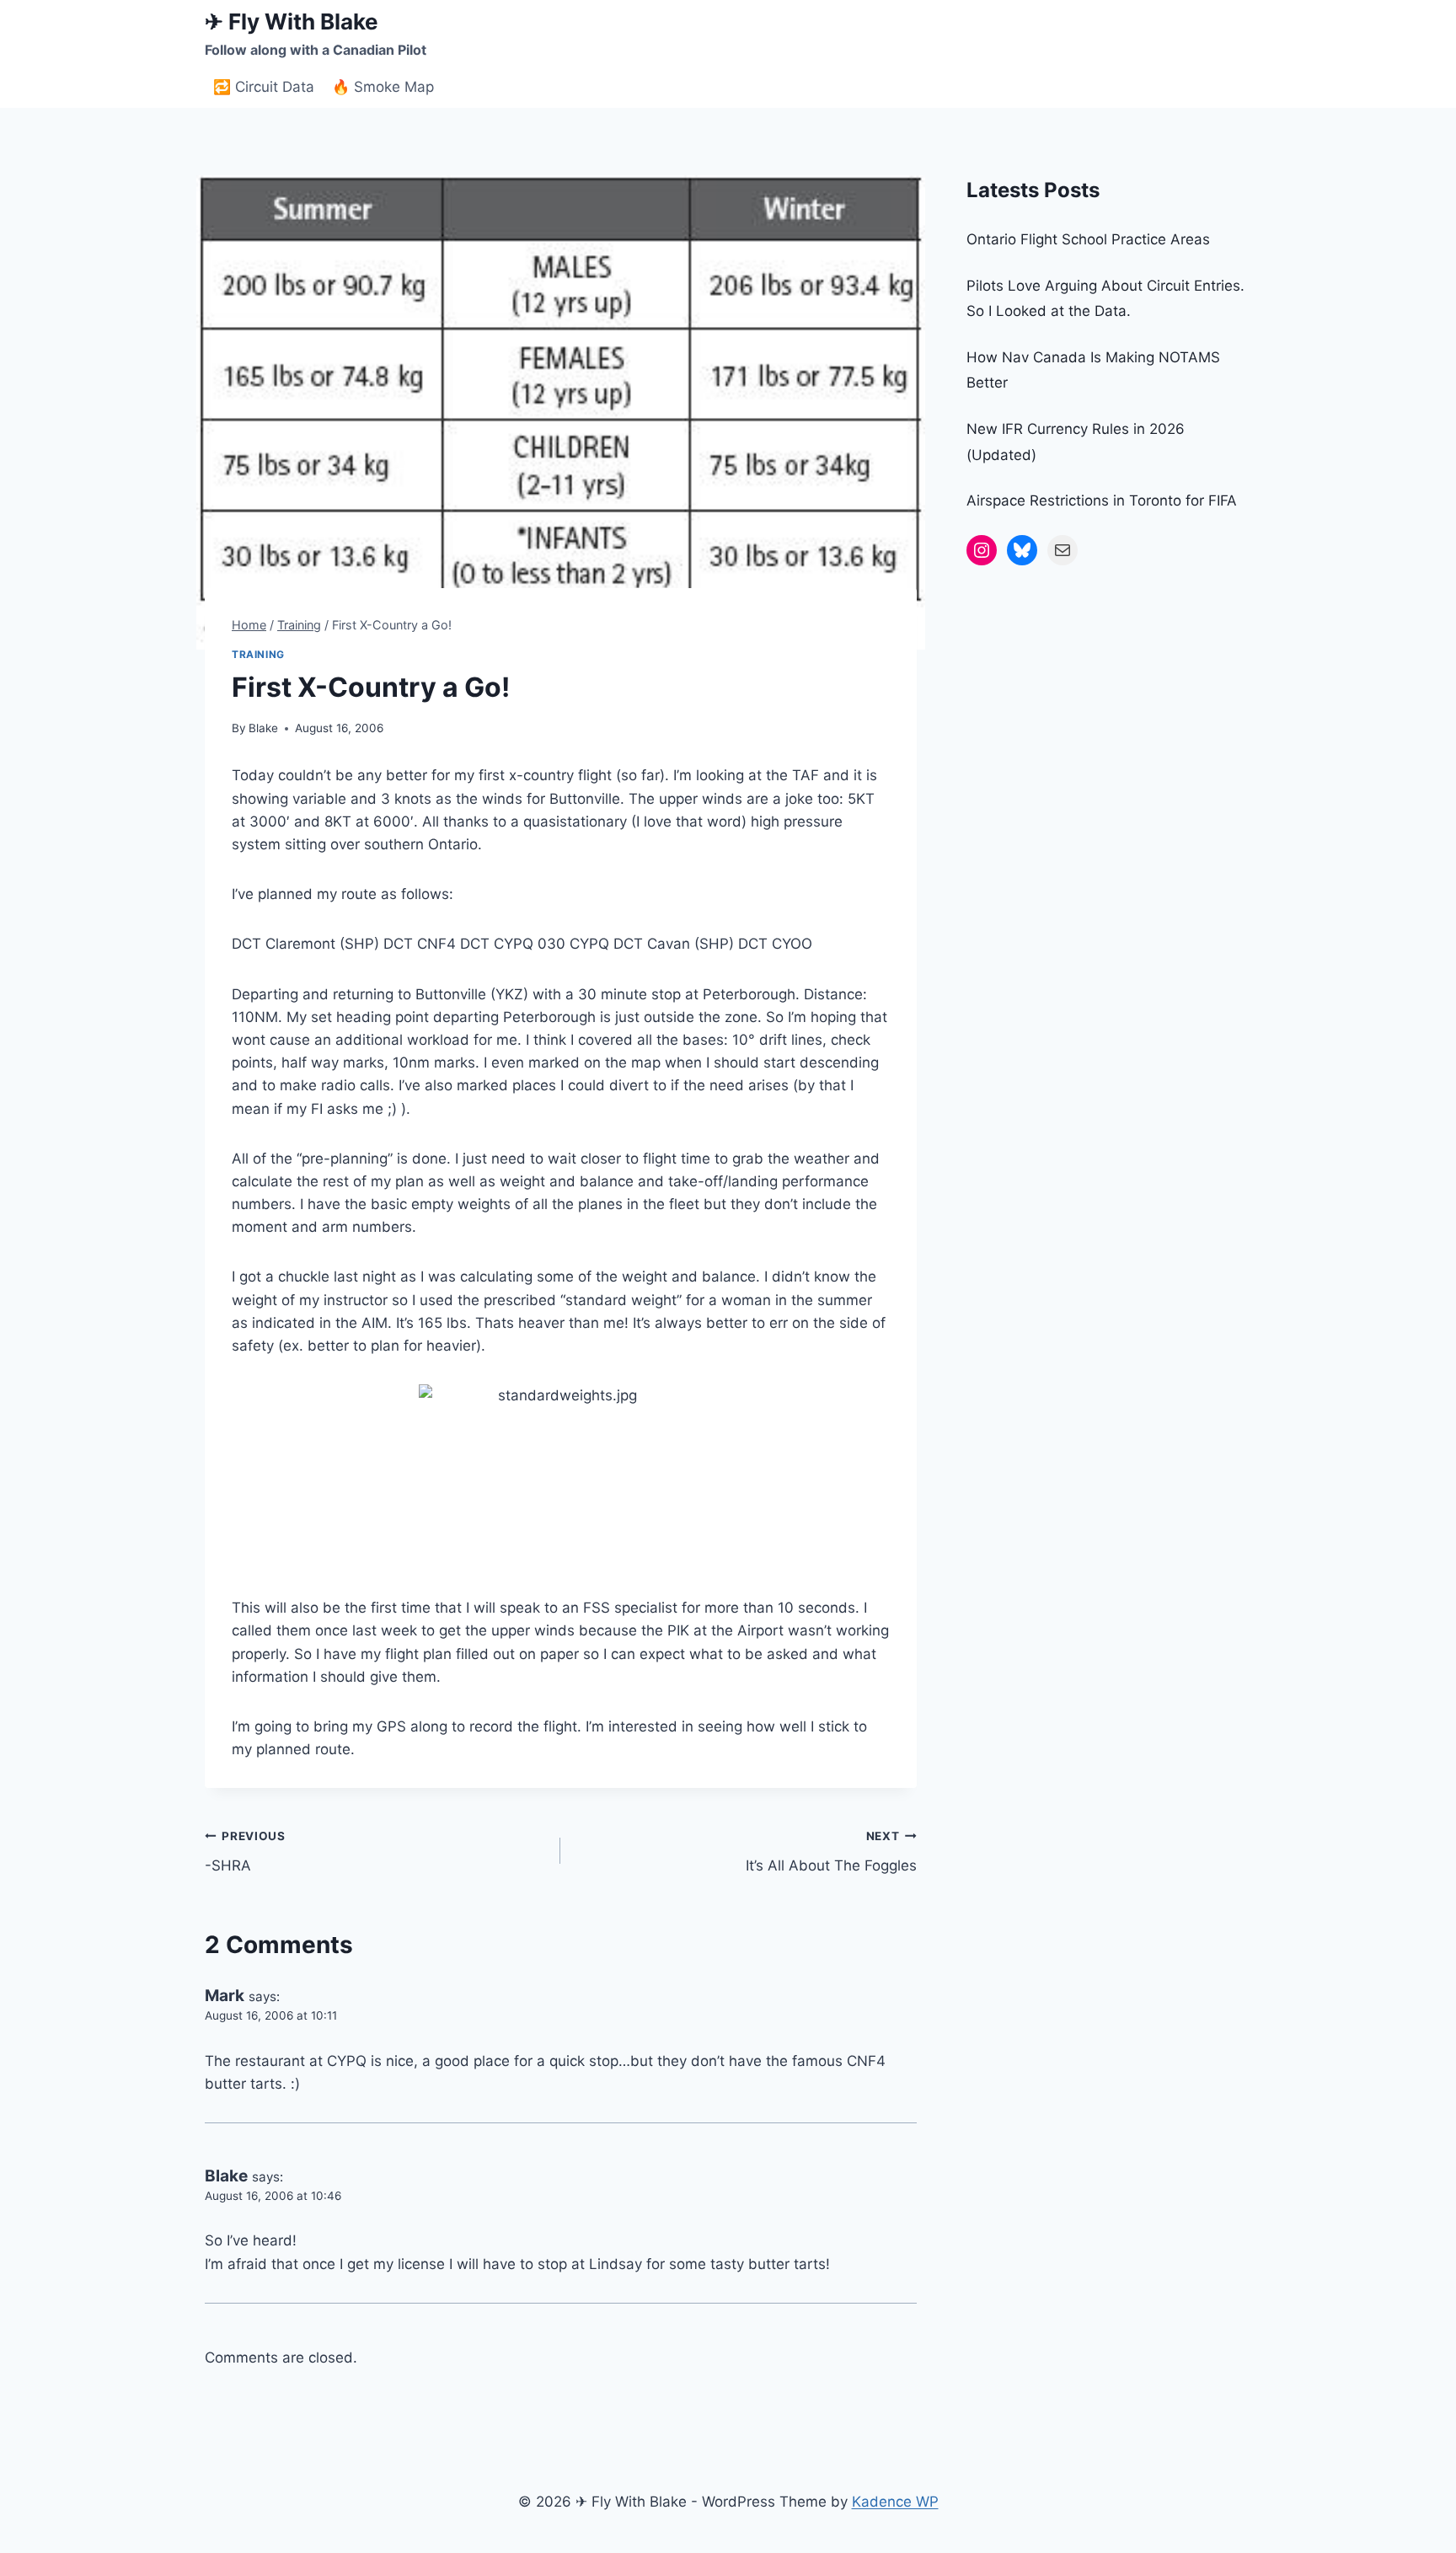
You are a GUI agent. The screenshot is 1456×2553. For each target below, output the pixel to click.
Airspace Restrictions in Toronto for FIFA (1102, 500)
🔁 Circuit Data (264, 87)
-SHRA (245, 1852)
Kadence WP (895, 2502)
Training (258, 654)
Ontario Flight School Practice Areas (1088, 239)
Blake (263, 728)
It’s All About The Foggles (831, 1852)
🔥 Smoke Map (383, 87)
